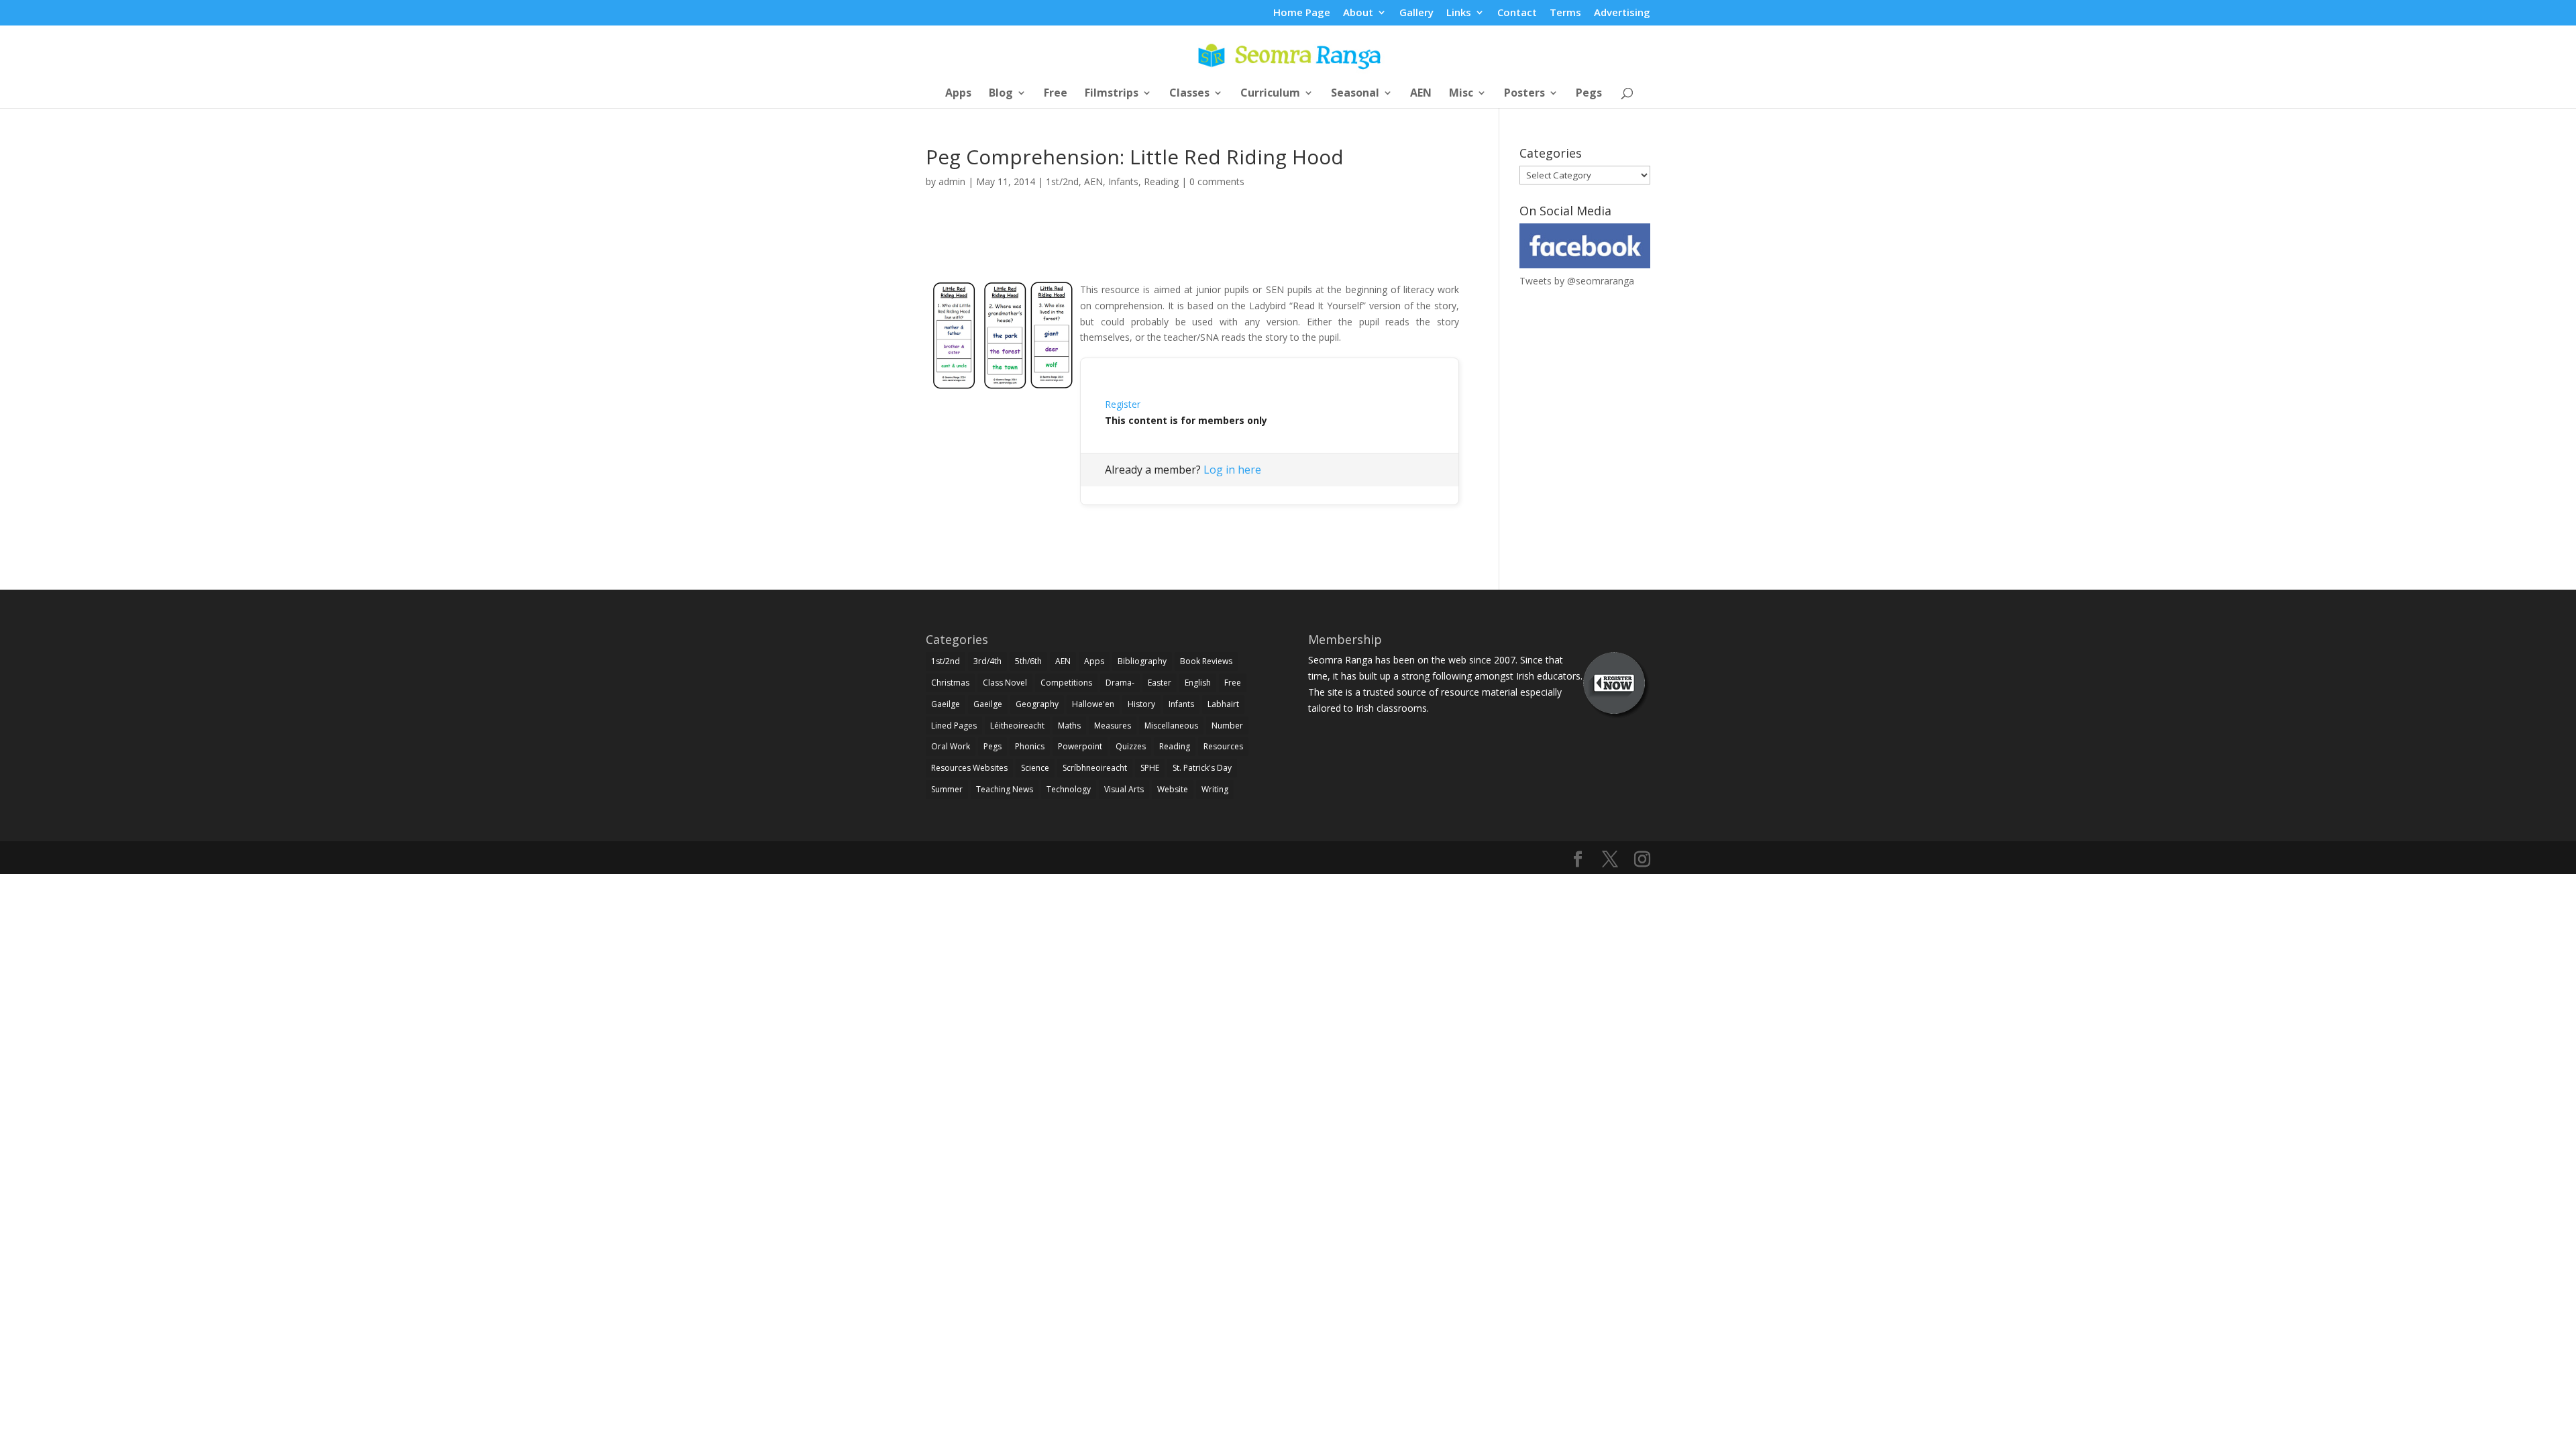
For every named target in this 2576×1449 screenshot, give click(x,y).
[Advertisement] (1193, 250)
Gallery (1416, 13)
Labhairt (1223, 704)
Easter (1160, 683)
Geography (1037, 704)
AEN (1421, 94)
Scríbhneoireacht (1095, 768)
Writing (1215, 789)
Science (1035, 768)
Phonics (1030, 746)
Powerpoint (1080, 746)
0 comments (1217, 181)
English (1198, 683)
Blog (1001, 94)
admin (952, 181)
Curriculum (1270, 94)
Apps (958, 94)
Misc (1461, 94)
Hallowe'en (1093, 704)
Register (1123, 404)
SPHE (1150, 768)
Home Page (1302, 13)
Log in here (1232, 470)
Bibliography (1142, 661)
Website (1173, 789)
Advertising (1622, 13)
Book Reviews (1206, 661)
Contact (1517, 13)
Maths (1069, 726)
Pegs (1589, 94)
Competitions (1066, 683)
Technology (1069, 789)
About (1358, 13)
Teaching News (1005, 789)
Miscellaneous (1171, 726)
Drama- (1120, 683)
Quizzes (1131, 746)
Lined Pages (954, 726)
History (1141, 704)
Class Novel (1005, 683)
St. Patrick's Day (1202, 768)
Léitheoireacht (1017, 726)
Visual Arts (1124, 789)
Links (1459, 13)
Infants (1123, 181)
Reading (1161, 181)
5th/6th (1028, 661)
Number (1227, 726)
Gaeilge (946, 704)
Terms (1565, 13)
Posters (1524, 94)
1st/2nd (1062, 181)
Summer (947, 789)
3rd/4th (987, 661)
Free (1056, 94)
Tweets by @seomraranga (1577, 281)
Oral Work (951, 746)
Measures (1113, 726)
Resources (1223, 746)
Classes (1189, 94)
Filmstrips (1112, 94)
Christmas (950, 683)
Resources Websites (969, 768)
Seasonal (1355, 94)
